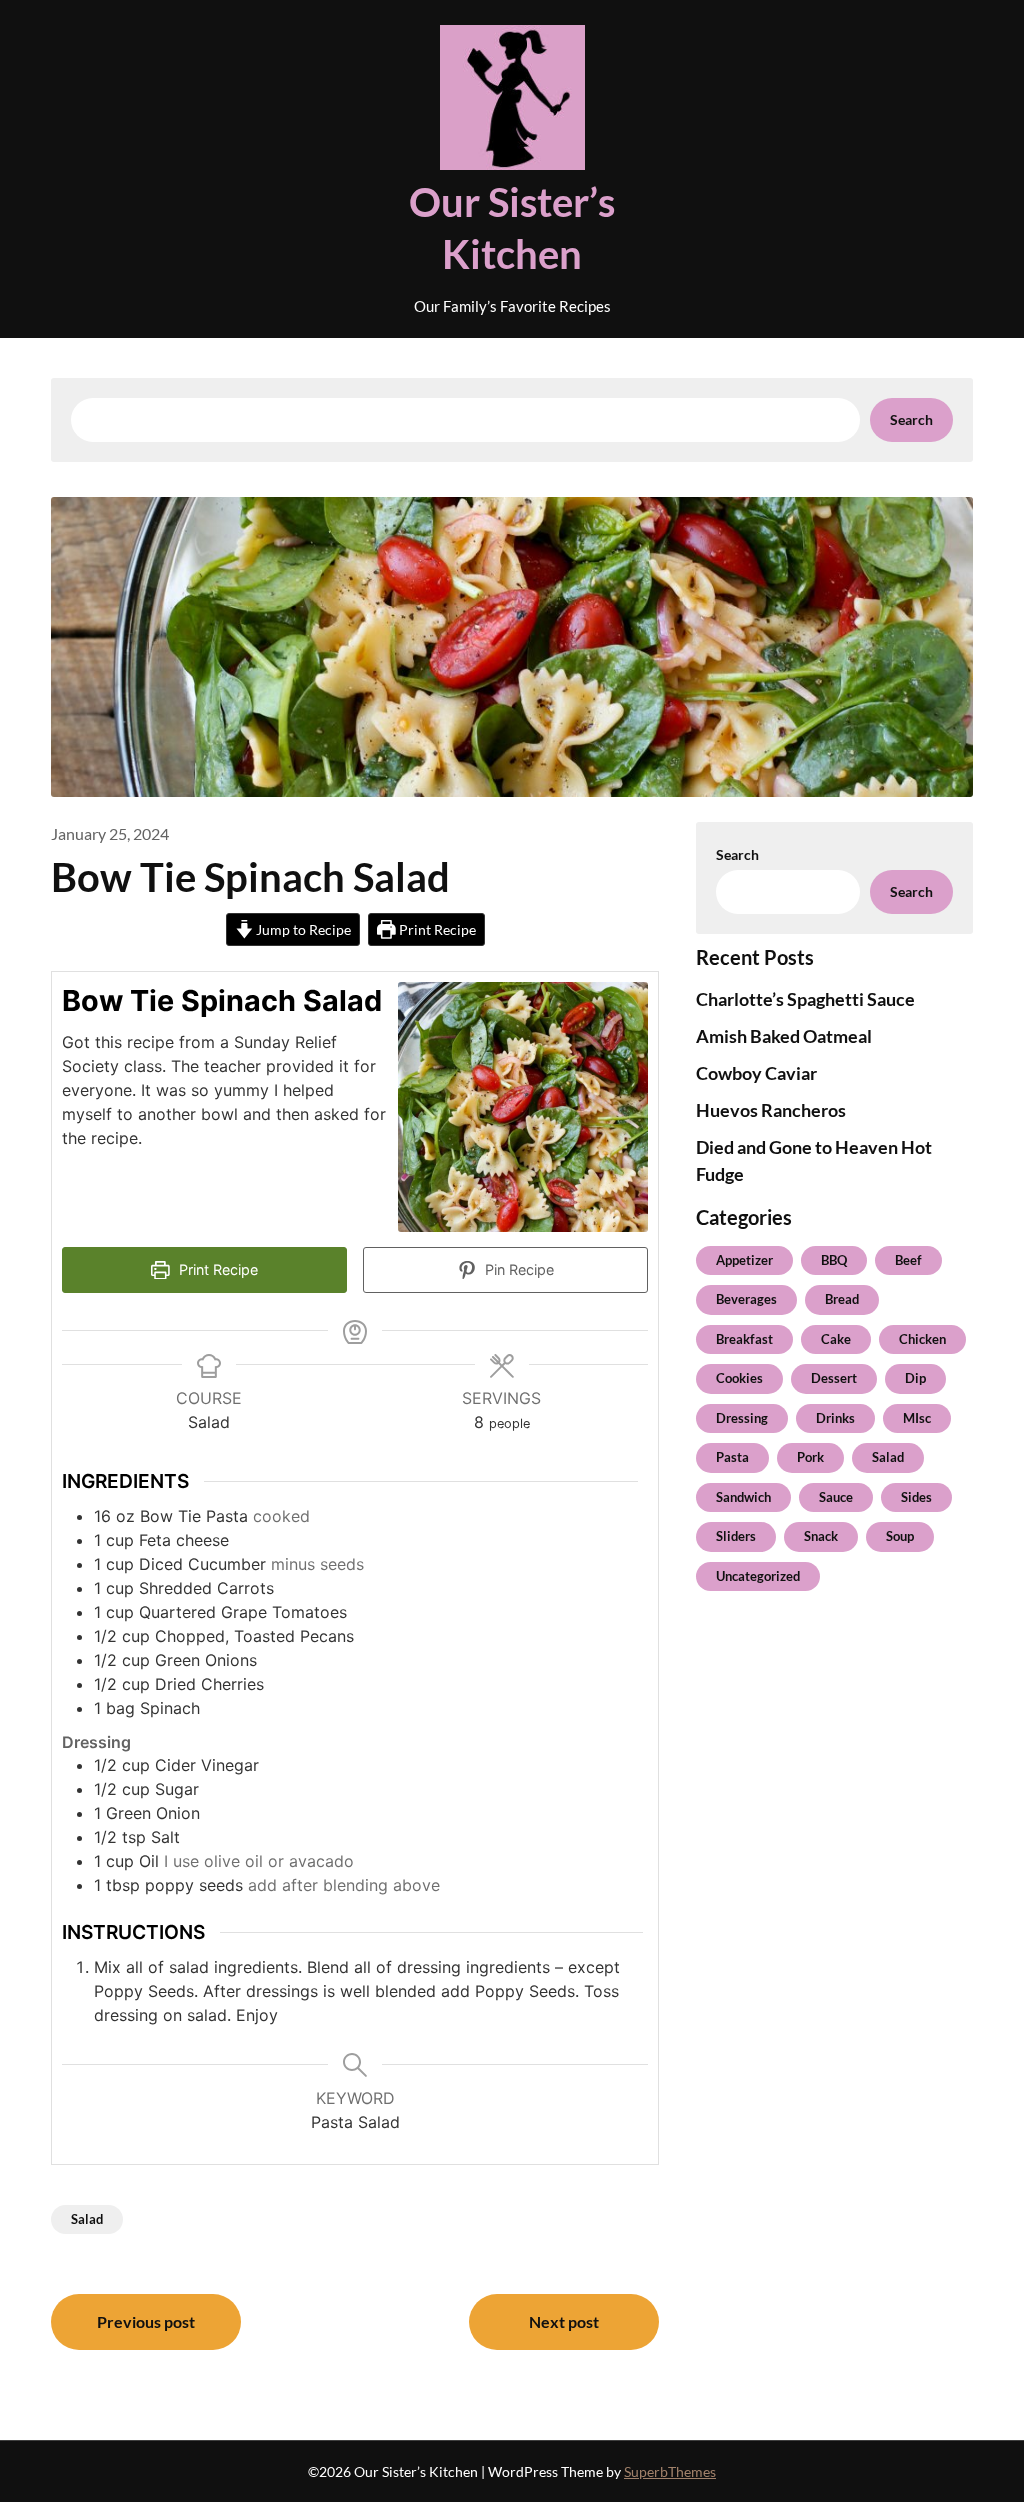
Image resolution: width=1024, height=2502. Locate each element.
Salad (87, 2219)
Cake (836, 1339)
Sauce (836, 1497)
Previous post (146, 2321)
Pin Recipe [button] (517, 1269)
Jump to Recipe (302, 929)
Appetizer (744, 1260)
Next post (564, 2321)
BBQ (834, 1260)
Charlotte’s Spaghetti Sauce (805, 999)
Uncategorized (758, 1576)
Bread (842, 1299)
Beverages (746, 1299)
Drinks (835, 1418)
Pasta (732, 1457)
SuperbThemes (670, 2471)
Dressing (742, 1418)
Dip (915, 1378)
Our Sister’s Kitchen (512, 228)
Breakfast (744, 1339)
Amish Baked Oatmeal (784, 1036)
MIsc (917, 1418)
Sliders (736, 1536)
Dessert (834, 1378)
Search (911, 419)
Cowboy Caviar (756, 1073)
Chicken (922, 1339)
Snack (821, 1536)
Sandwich (743, 1497)
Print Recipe (436, 929)
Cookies (739, 1378)
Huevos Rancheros (771, 1110)
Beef (908, 1260)
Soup (900, 1536)
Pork (810, 1457)
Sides (916, 1497)
